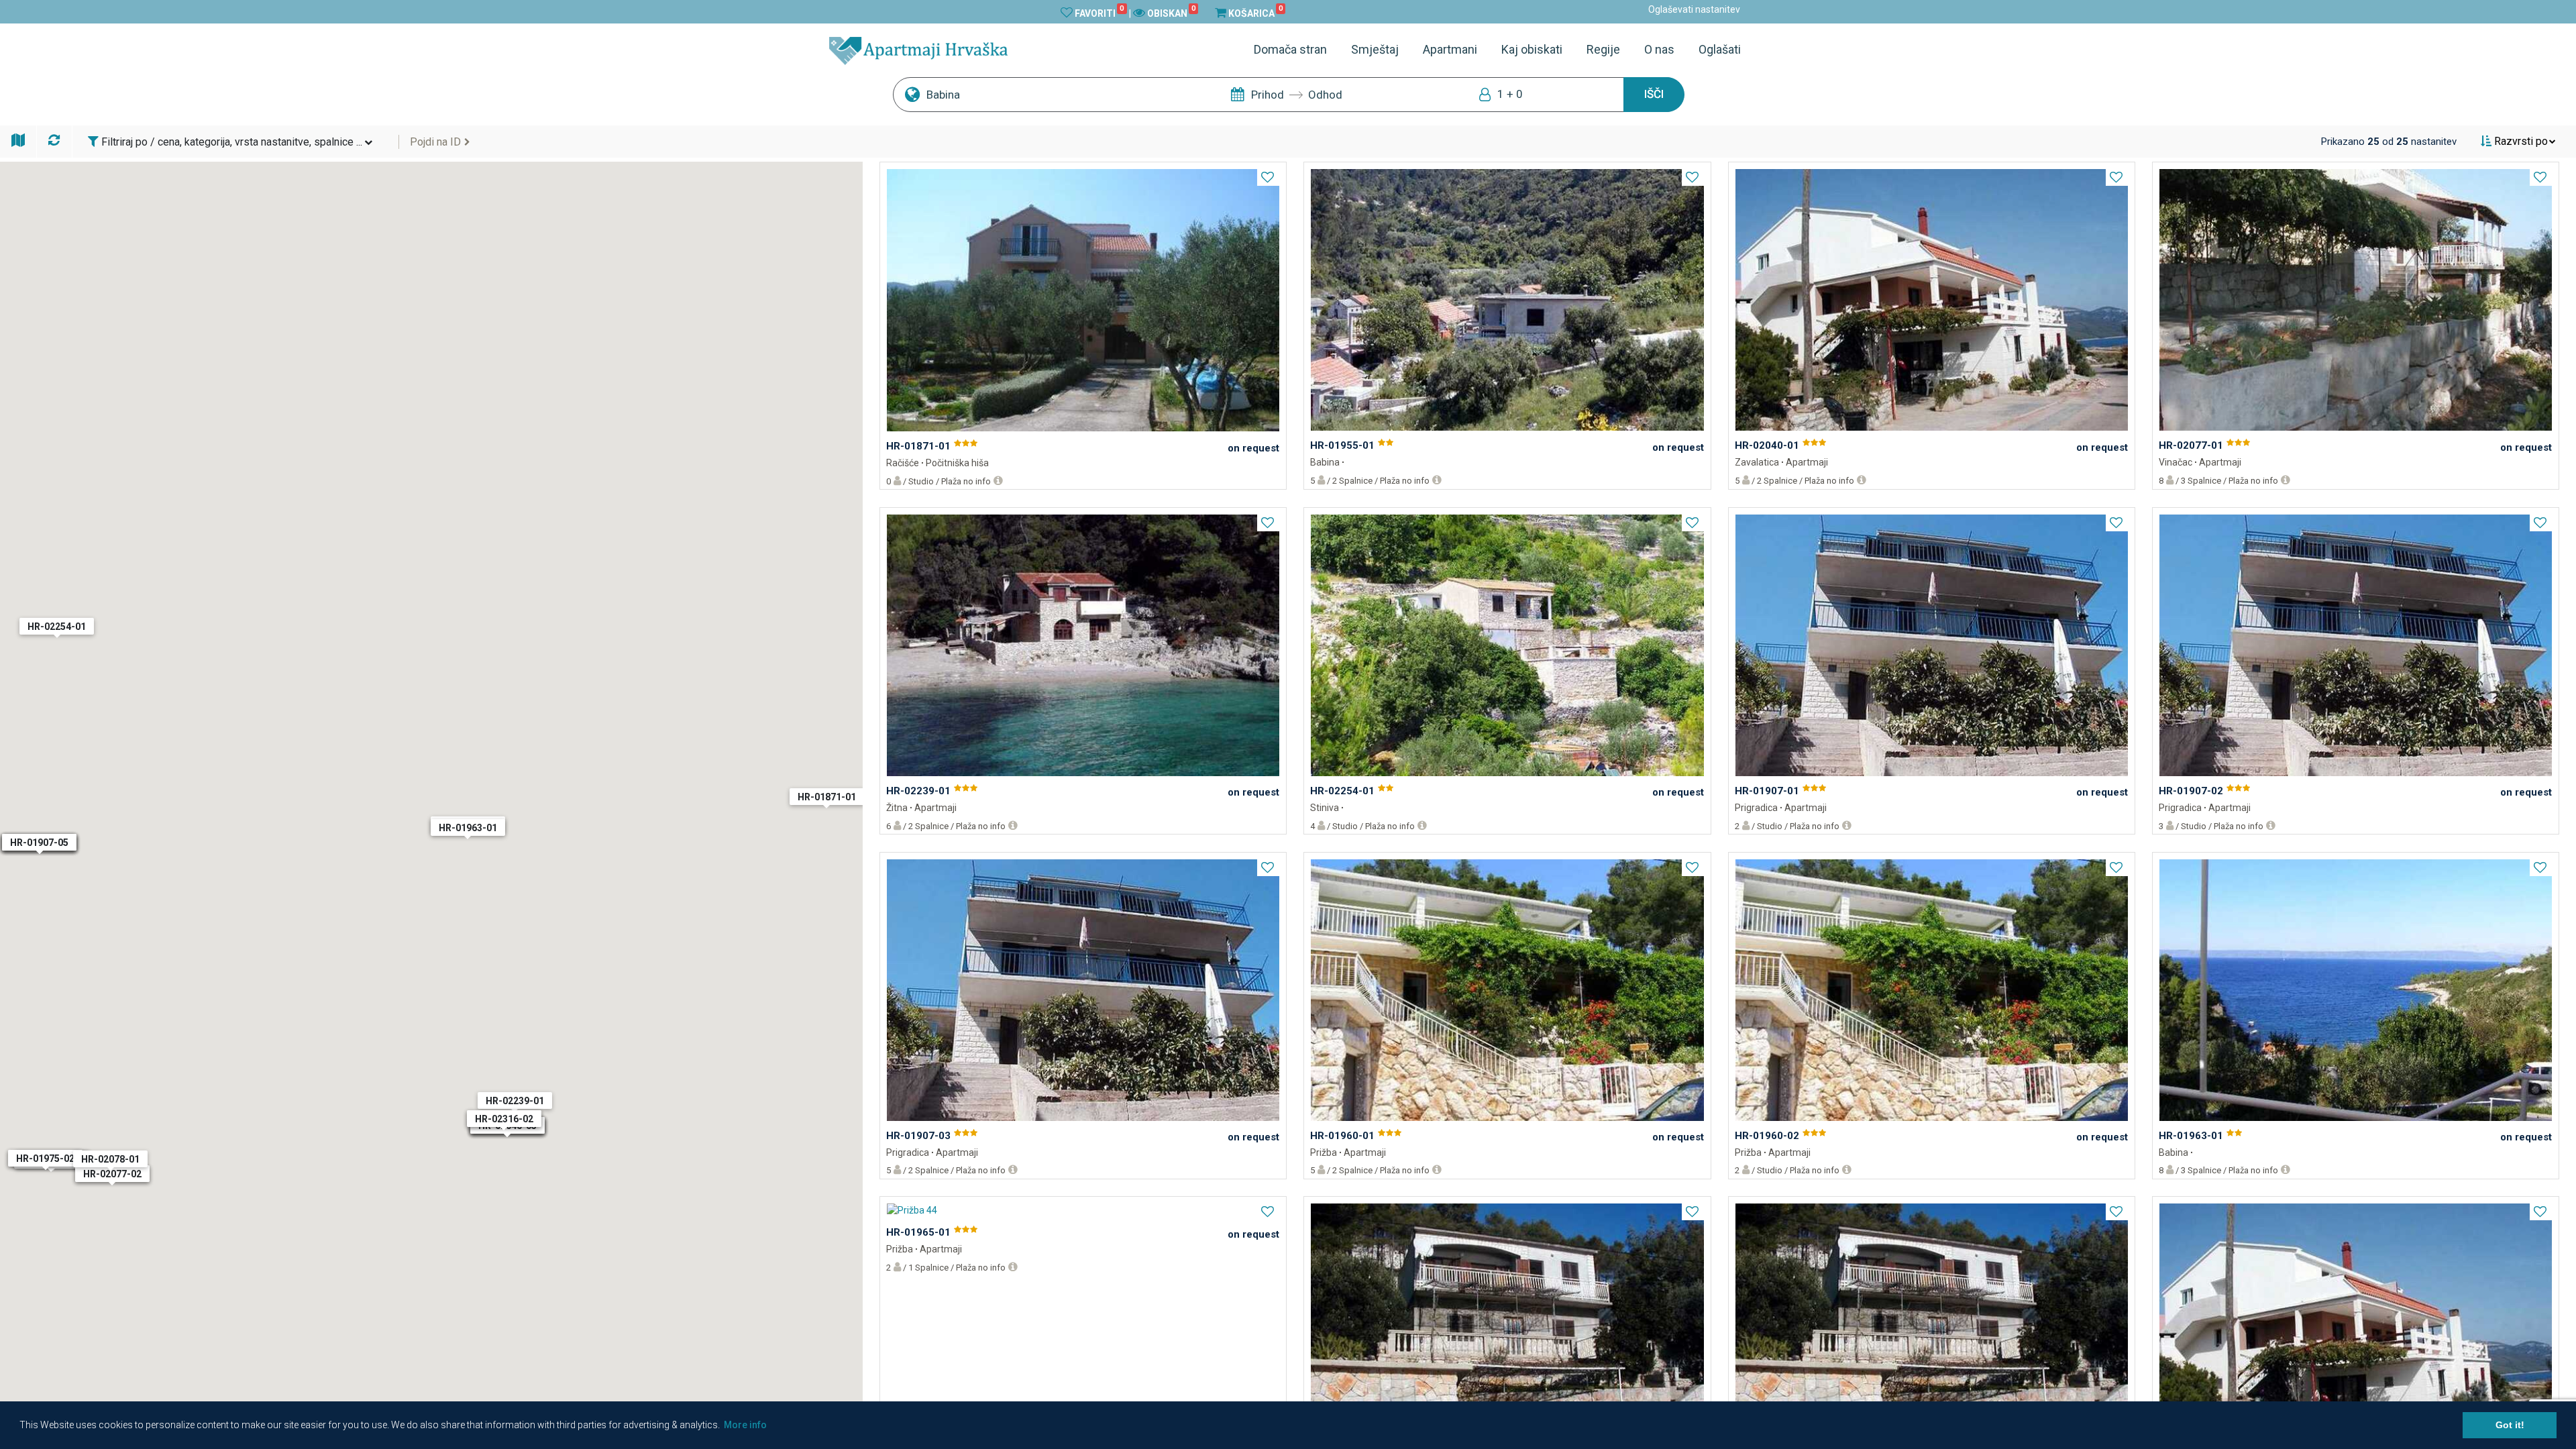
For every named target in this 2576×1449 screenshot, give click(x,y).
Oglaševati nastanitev (1694, 9)
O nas (1659, 49)
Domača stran (1290, 49)
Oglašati (1720, 49)
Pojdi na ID (435, 142)
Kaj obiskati (1532, 49)
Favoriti (1099, 13)
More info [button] (745, 1425)
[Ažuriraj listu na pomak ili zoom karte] (56, 140)
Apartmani (1450, 49)
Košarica (1255, 13)
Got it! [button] (2510, 1425)
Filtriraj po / (230, 142)
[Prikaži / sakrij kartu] (19, 140)
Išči (1654, 94)
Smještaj (1375, 49)
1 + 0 (1510, 94)
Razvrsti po (2520, 141)
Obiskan (1171, 13)
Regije (1603, 49)
